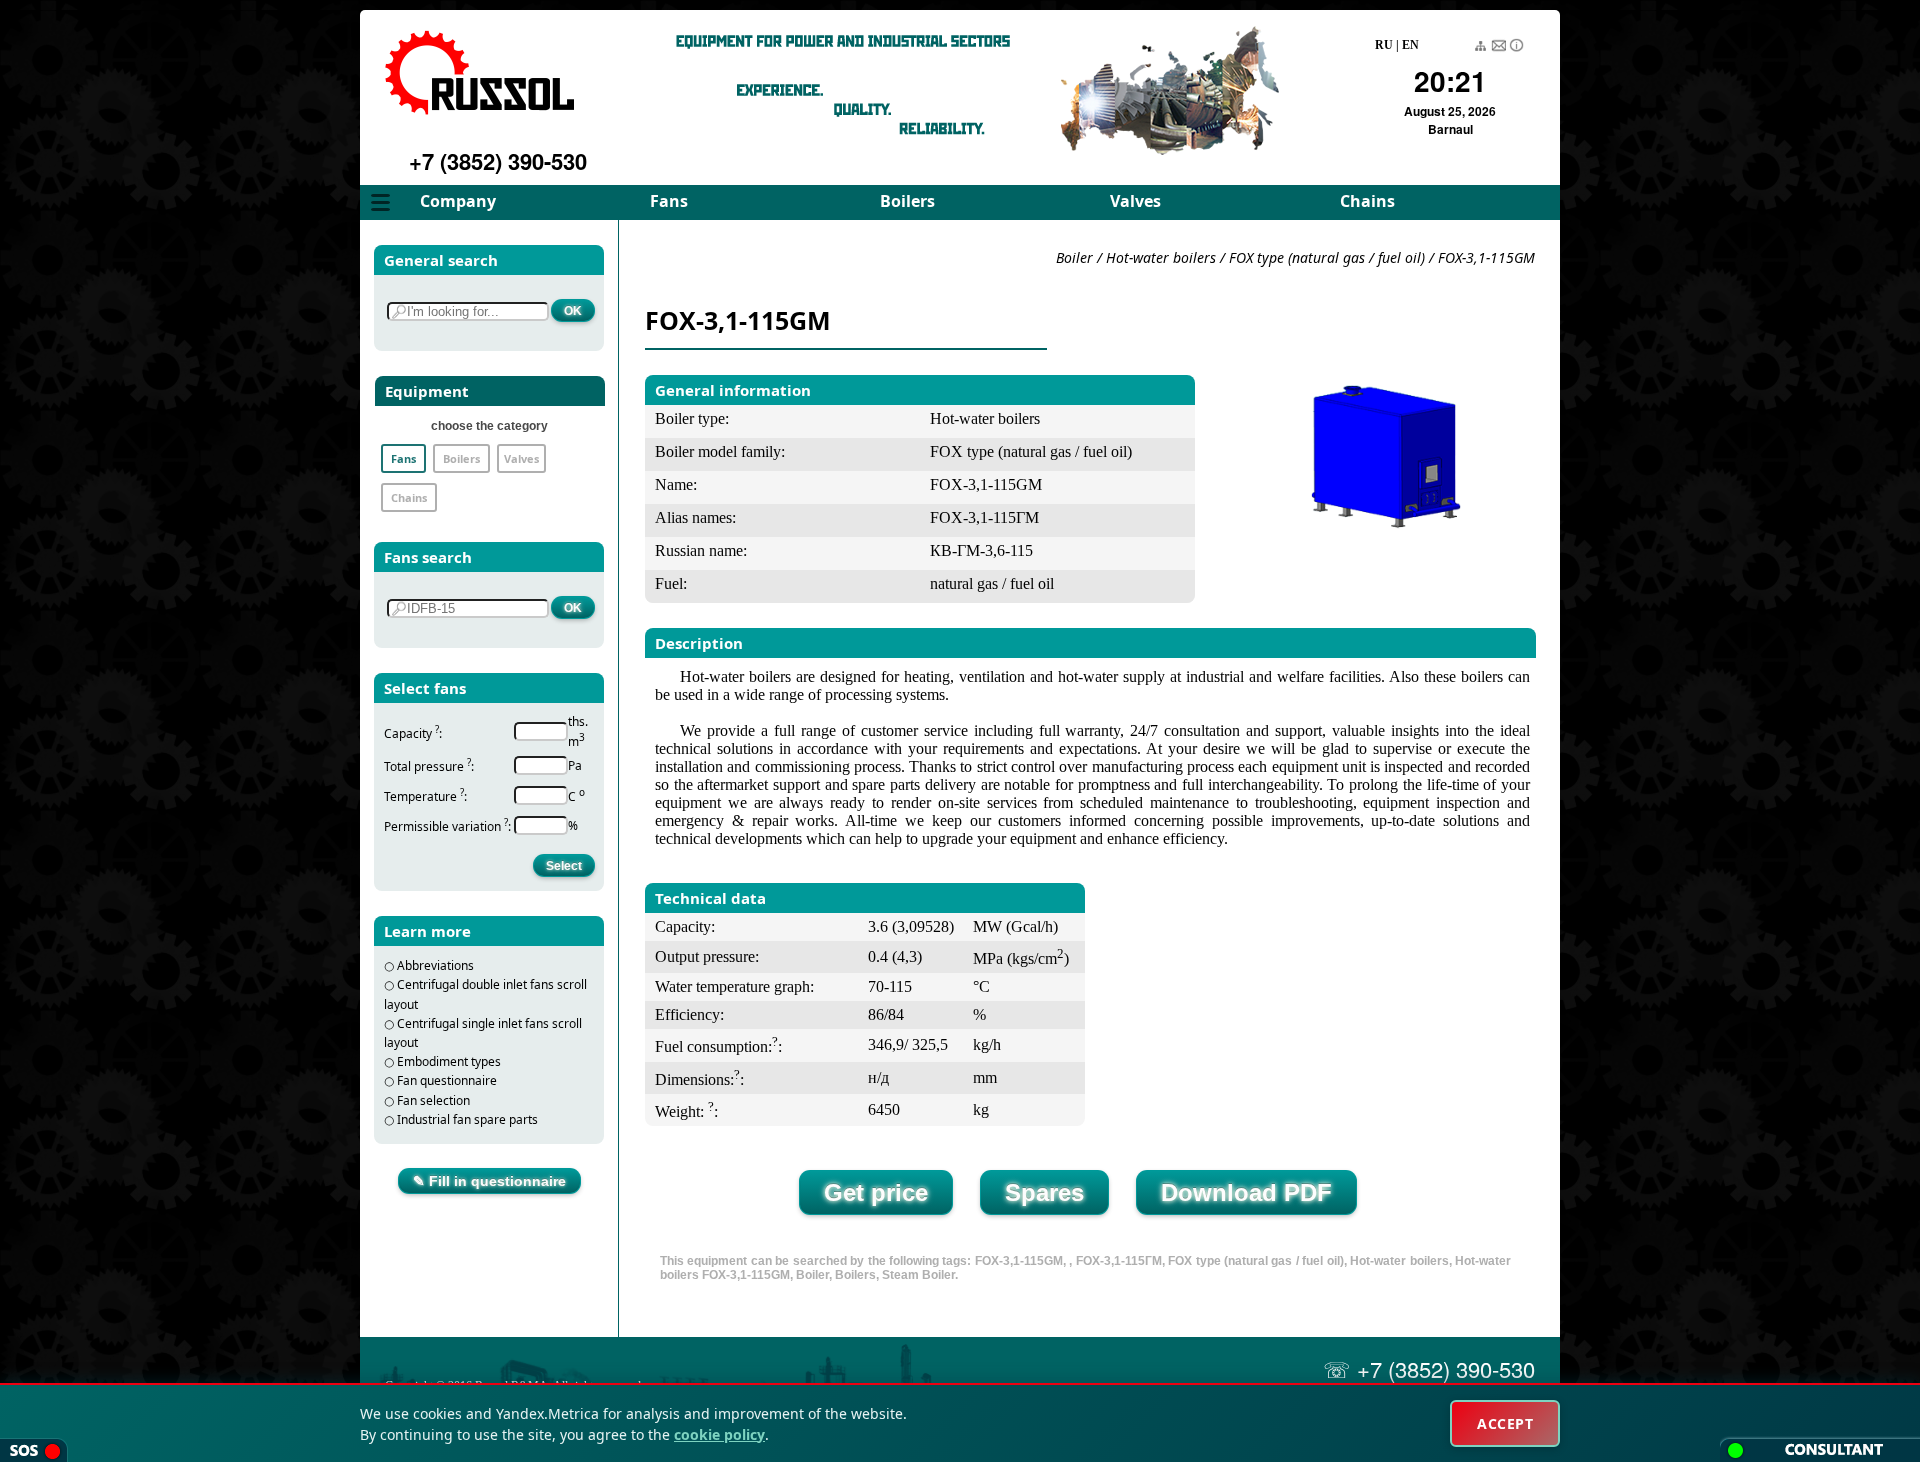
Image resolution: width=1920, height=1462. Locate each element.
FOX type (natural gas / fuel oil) (1327, 257)
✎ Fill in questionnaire (489, 1181)
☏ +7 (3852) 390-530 (1429, 1368)
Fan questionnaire (447, 1080)
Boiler (1074, 257)
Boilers (907, 201)
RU (1384, 45)
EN (1410, 45)
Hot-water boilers (1161, 257)
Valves (1135, 201)
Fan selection (433, 1100)
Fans (669, 201)
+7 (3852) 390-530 (498, 161)
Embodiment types (449, 1061)
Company (458, 201)
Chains (1367, 201)
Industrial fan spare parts (467, 1119)
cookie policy (719, 1434)
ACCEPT (1505, 1423)
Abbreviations (435, 965)
